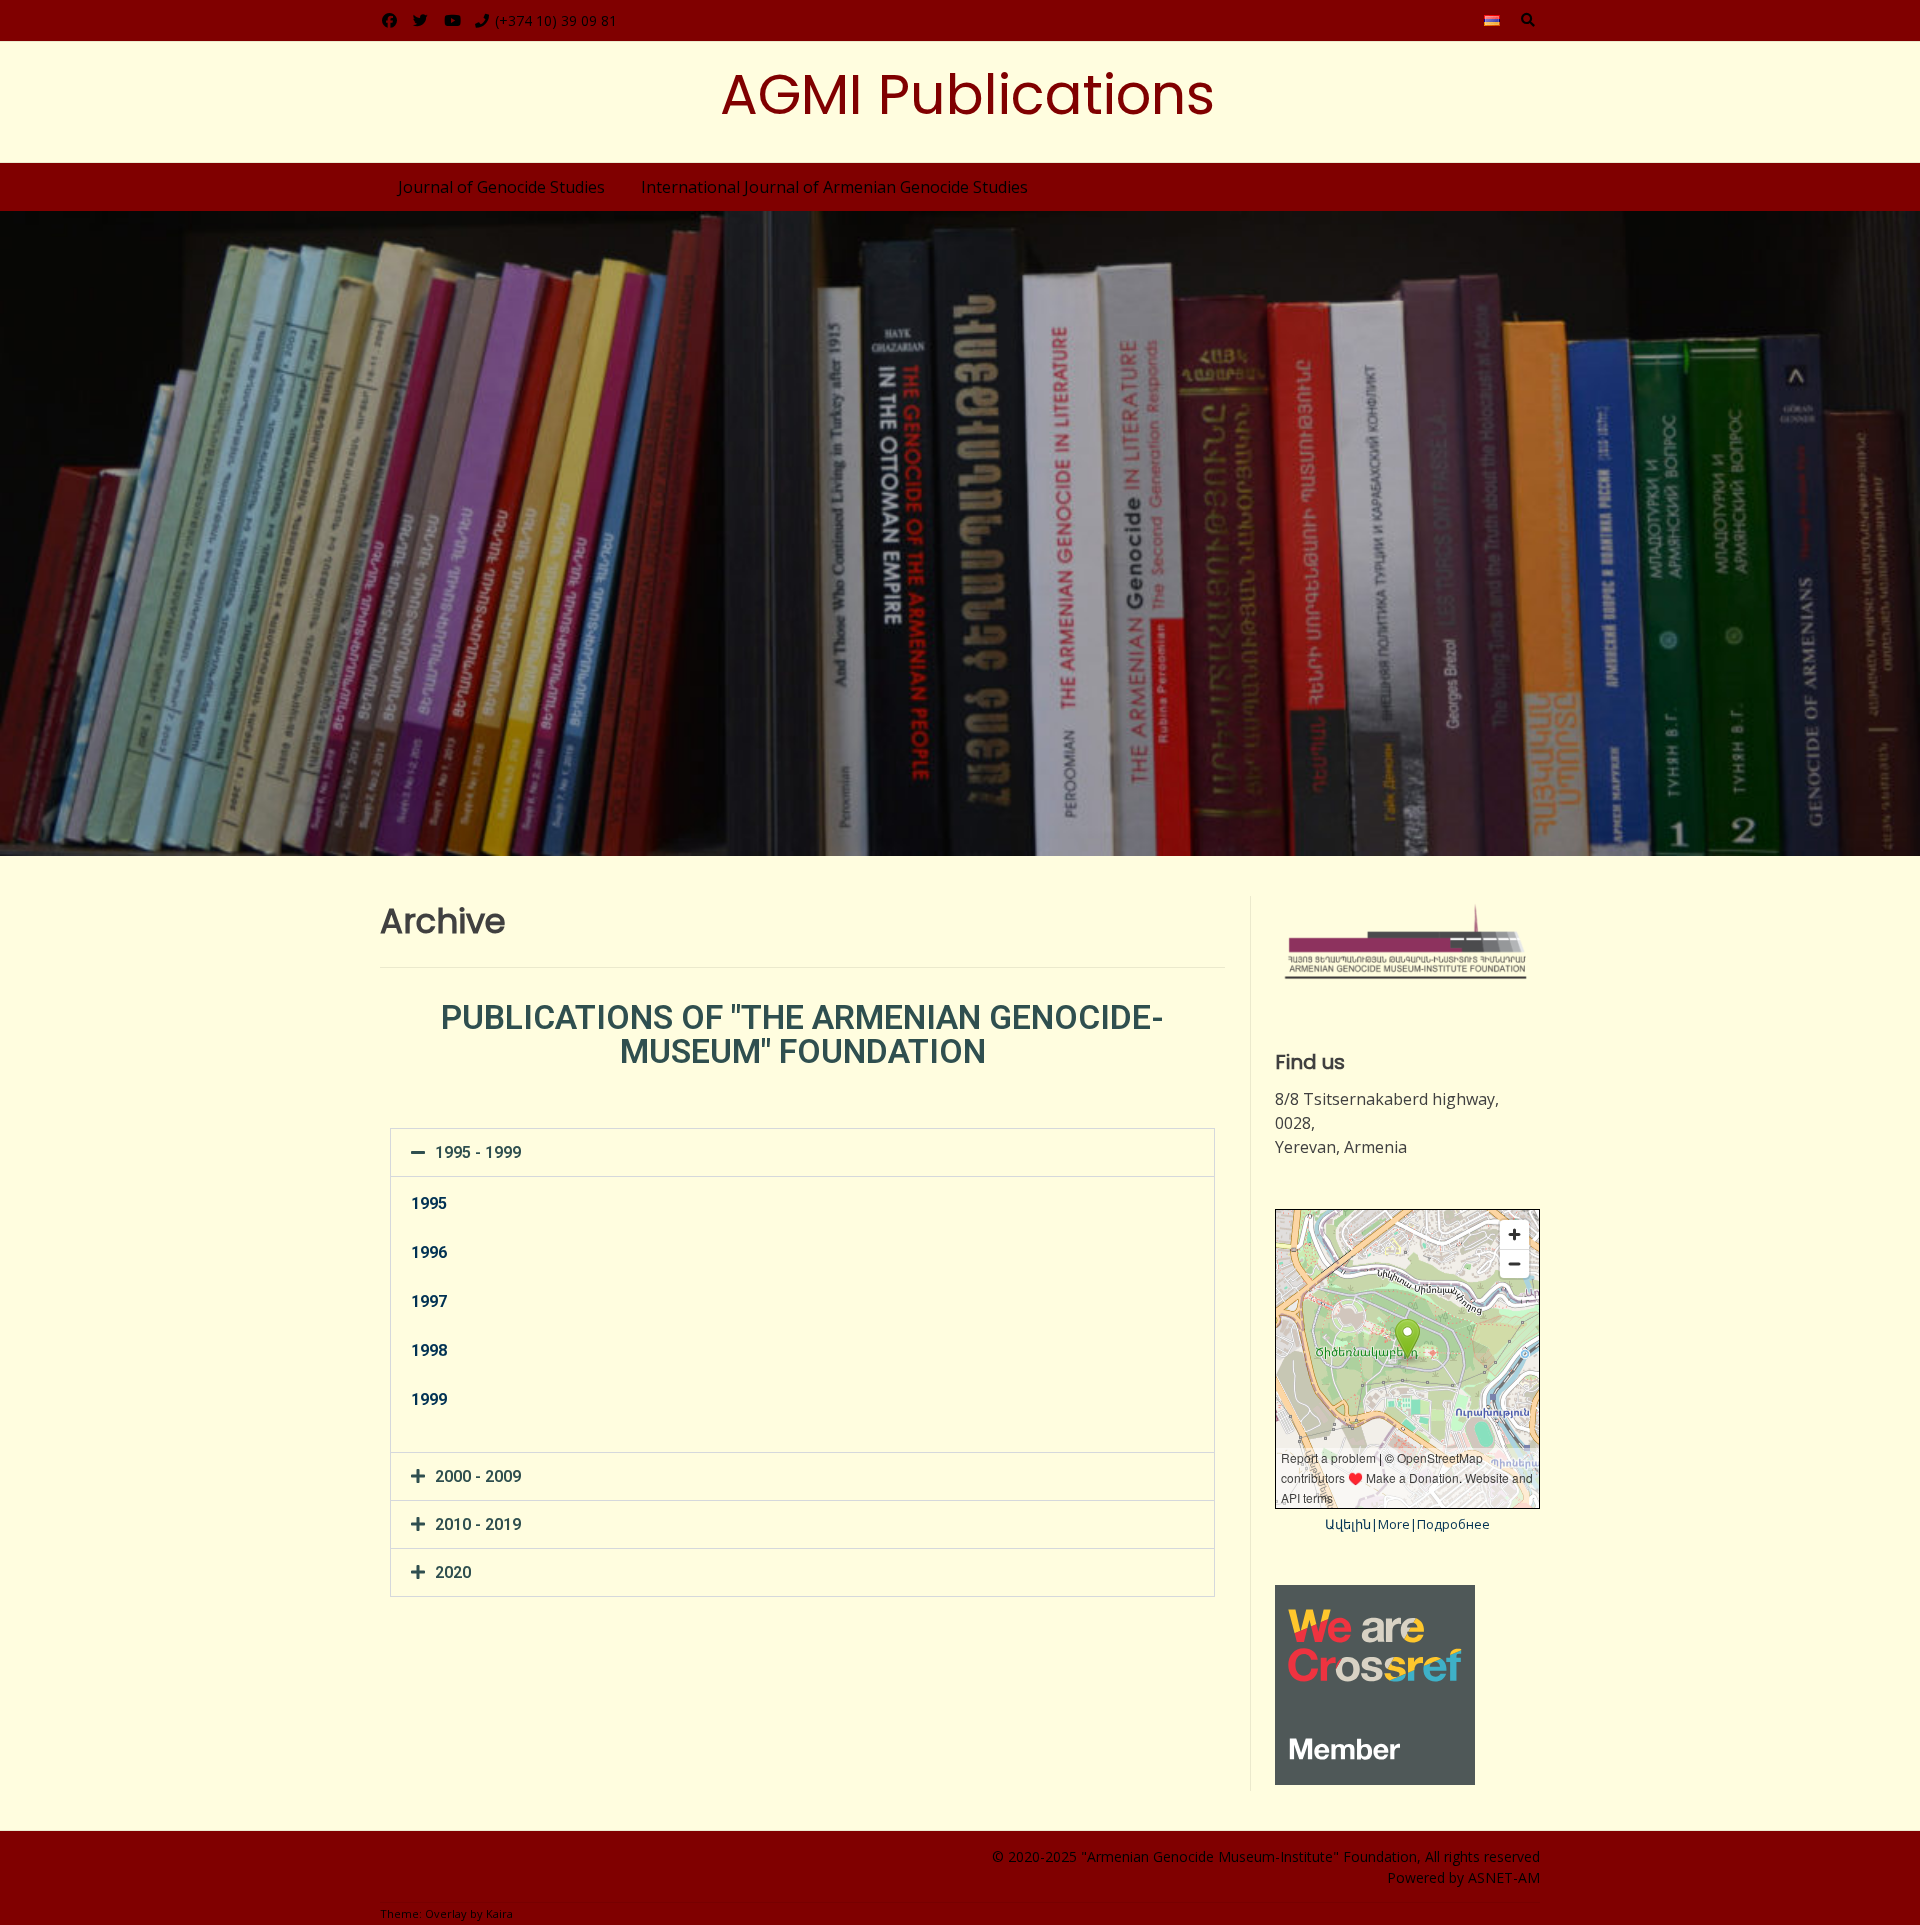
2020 (453, 1572)
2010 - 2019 (478, 1524)
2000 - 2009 (478, 1476)
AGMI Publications (967, 94)
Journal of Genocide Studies (501, 187)
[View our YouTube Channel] (452, 20)
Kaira (499, 1913)
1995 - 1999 (478, 1152)
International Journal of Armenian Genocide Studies (834, 187)
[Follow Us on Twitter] (420, 20)
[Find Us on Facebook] (389, 20)
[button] (802, 1152)
